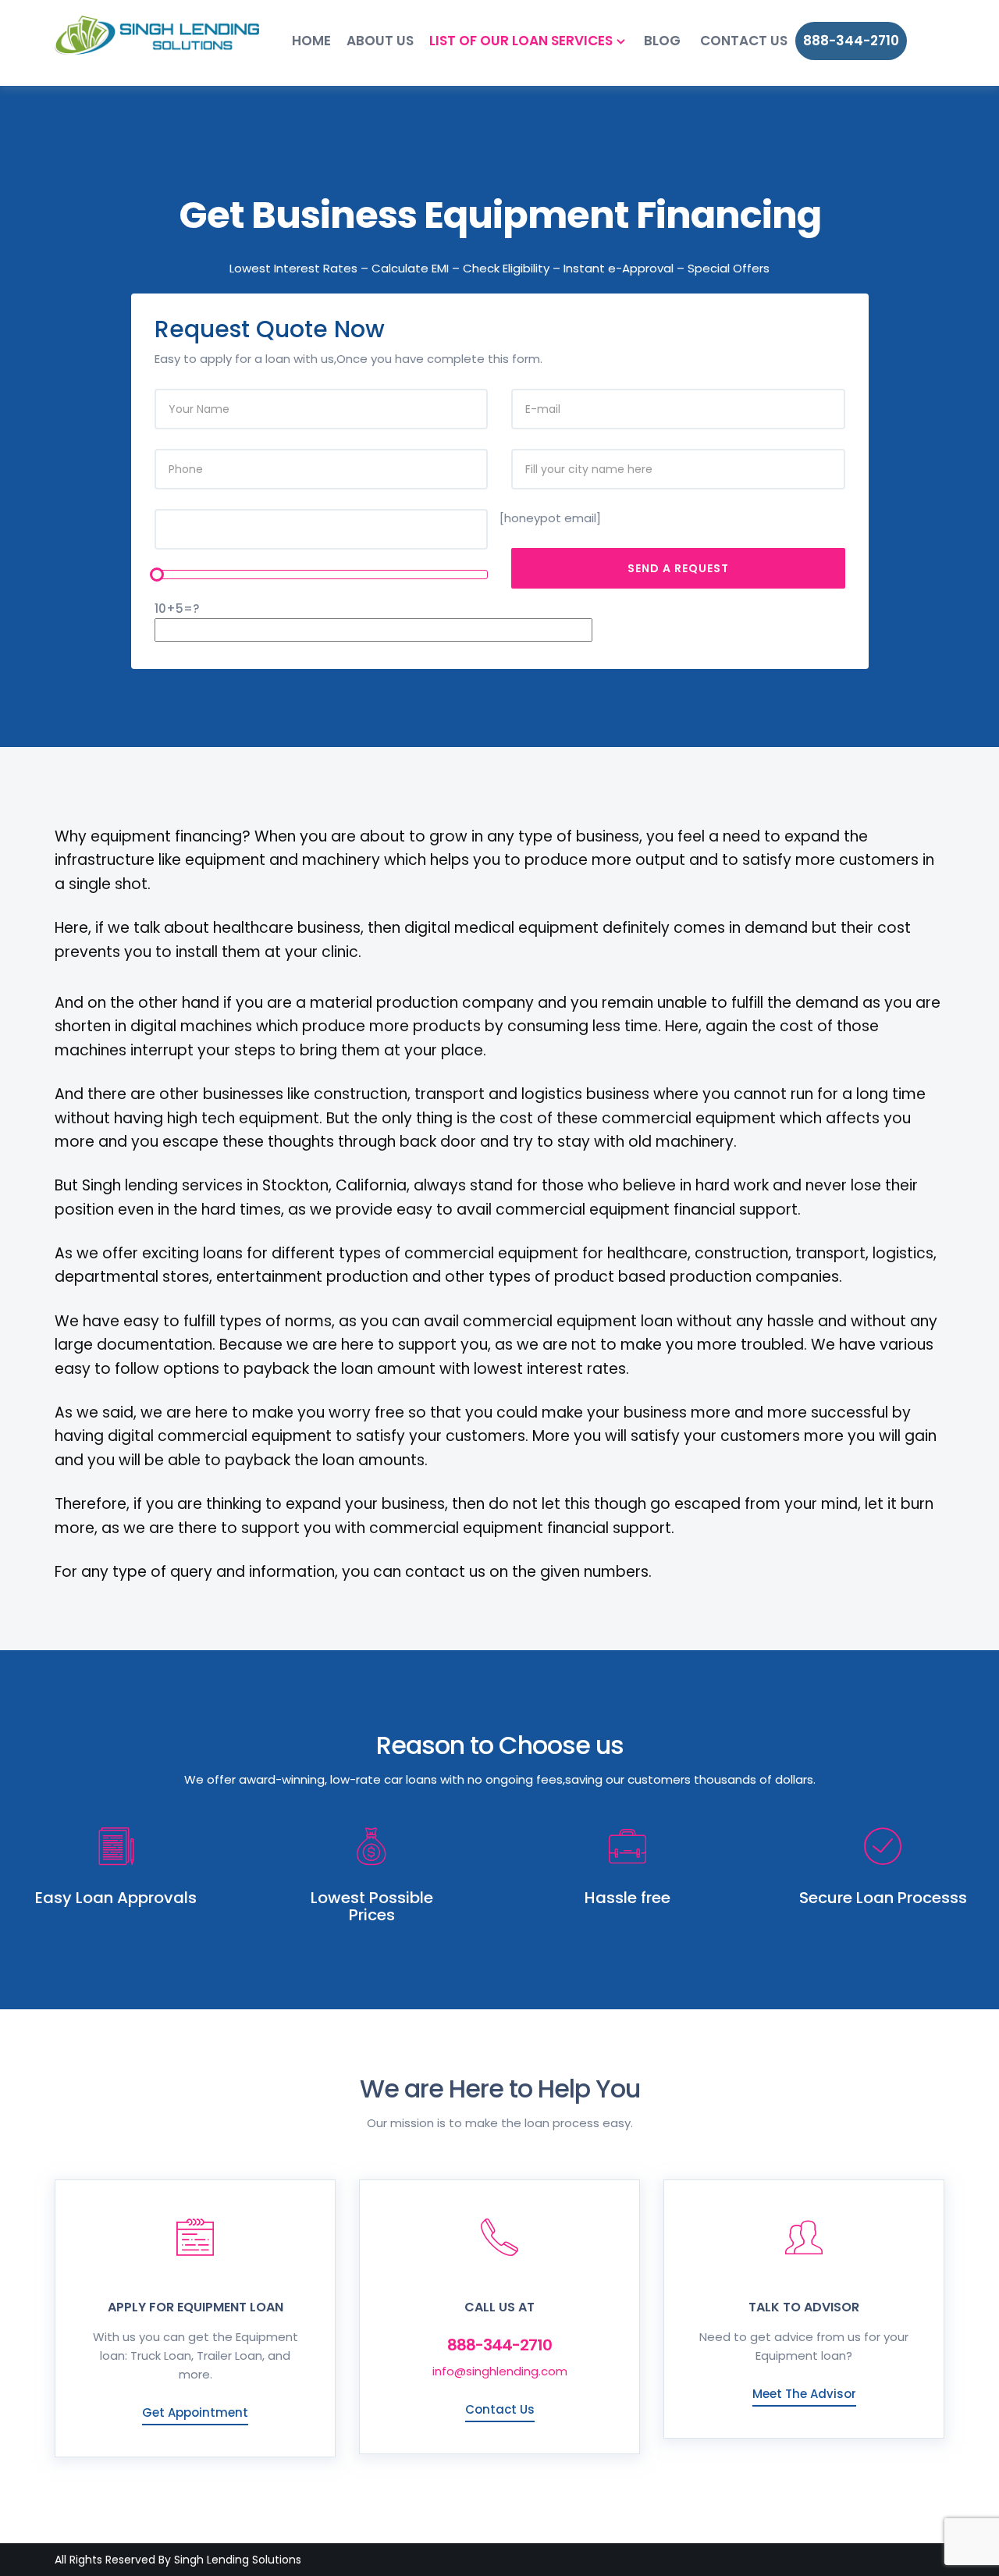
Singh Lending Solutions (238, 2560)
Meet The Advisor (804, 2394)
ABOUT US (380, 41)
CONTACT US (744, 41)
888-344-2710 (851, 41)
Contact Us (500, 2409)
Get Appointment (195, 2412)
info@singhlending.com (500, 2371)
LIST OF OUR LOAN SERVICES (521, 41)
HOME (311, 41)
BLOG (662, 41)
